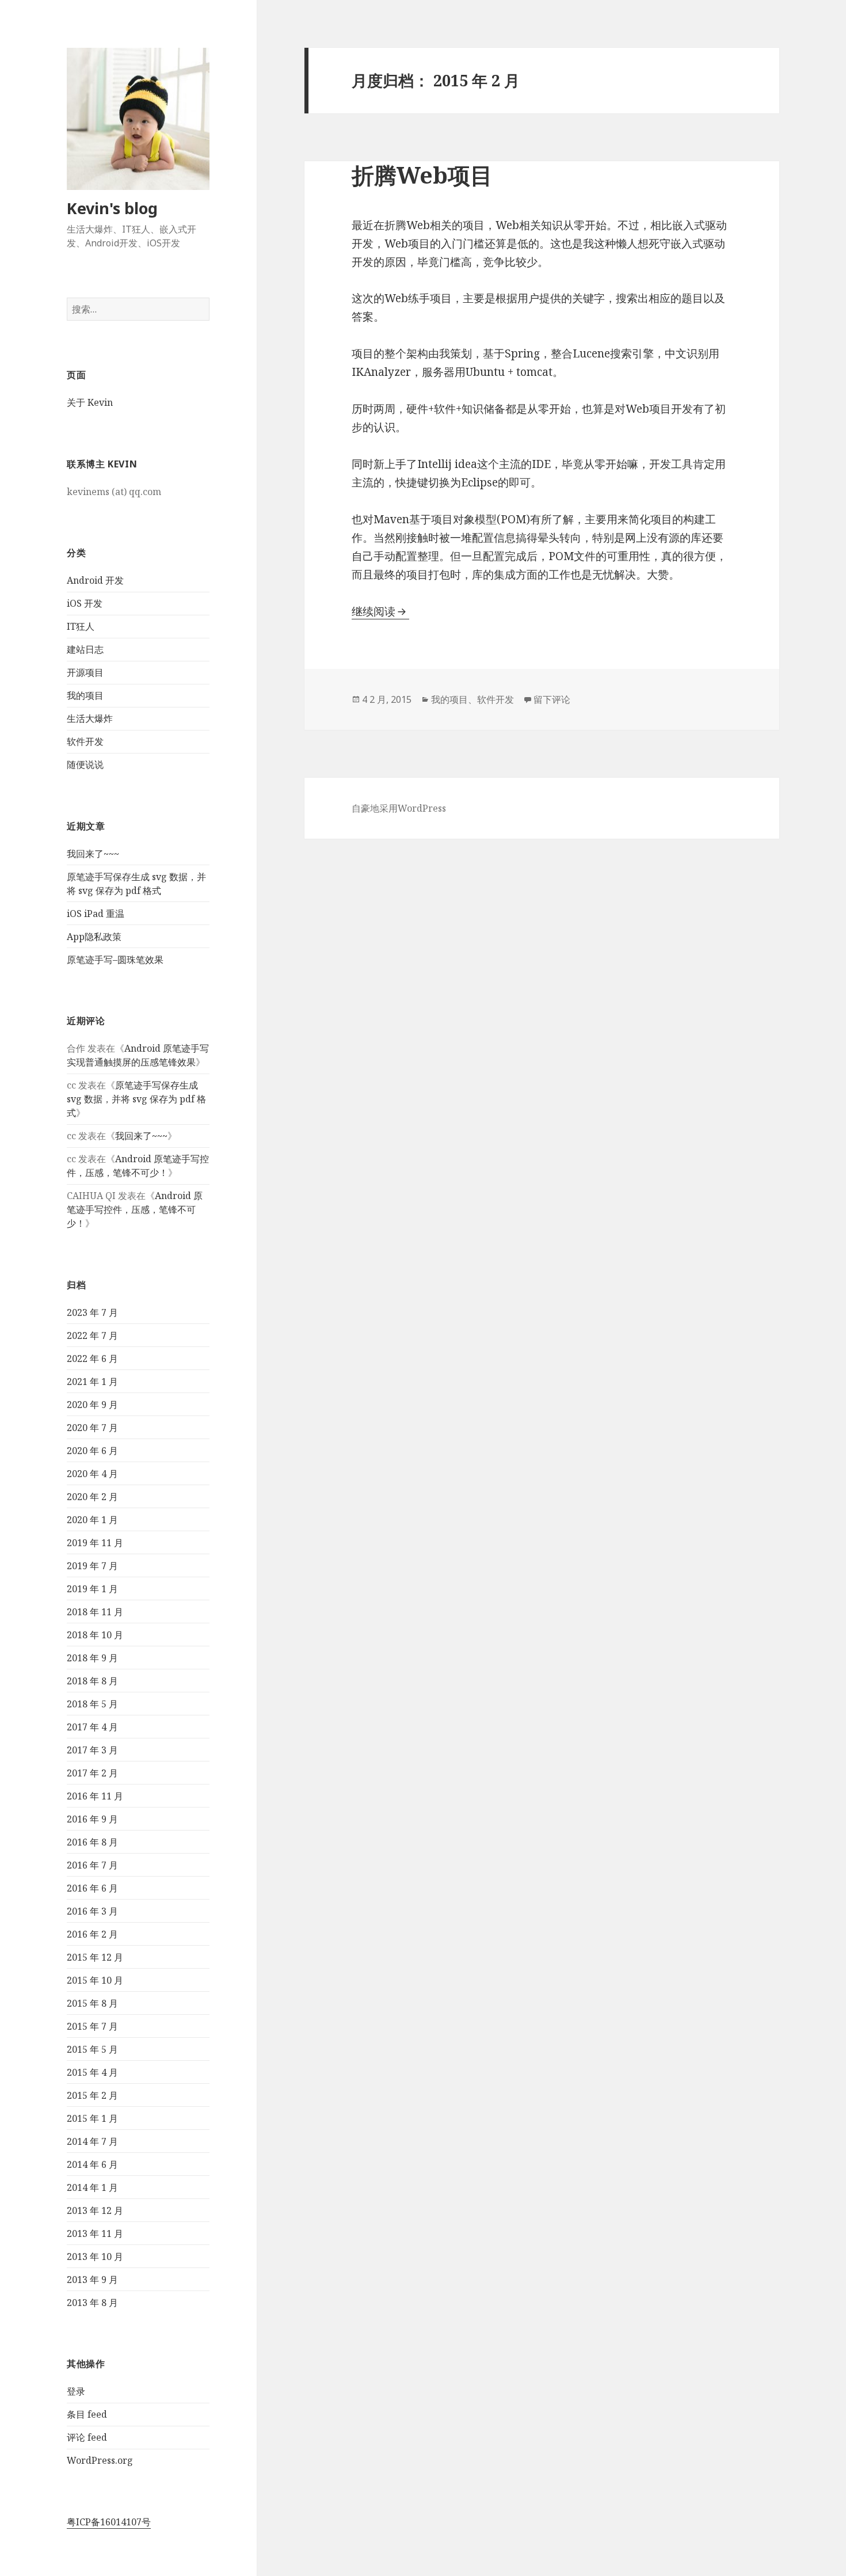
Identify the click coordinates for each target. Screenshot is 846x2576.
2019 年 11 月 (95, 1543)
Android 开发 (95, 580)
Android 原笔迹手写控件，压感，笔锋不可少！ (135, 1209)
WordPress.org (100, 2460)
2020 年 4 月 (92, 1474)
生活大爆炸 (90, 718)
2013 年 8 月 (92, 2303)
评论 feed (87, 2437)
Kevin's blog (112, 208)
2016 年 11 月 (95, 1796)
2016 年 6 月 (92, 1888)
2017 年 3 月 (92, 1750)
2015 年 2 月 (92, 2095)
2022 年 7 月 (92, 1335)
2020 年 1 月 (92, 1520)
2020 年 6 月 (92, 1451)
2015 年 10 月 (95, 1980)
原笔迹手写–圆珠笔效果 (115, 960)
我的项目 (85, 695)
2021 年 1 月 (92, 1382)
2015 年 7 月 (92, 2026)
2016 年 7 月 (92, 1865)
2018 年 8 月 (92, 1681)
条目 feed (87, 2414)
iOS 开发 (85, 603)
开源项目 (85, 672)
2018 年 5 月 (92, 1704)
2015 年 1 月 (92, 2118)
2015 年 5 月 (92, 2049)
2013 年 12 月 (95, 2210)
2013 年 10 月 (95, 2257)
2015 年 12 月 (95, 1957)
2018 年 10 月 (95, 1635)
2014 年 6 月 (92, 2164)
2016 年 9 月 (92, 1819)
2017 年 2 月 (92, 1773)
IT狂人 (81, 626)
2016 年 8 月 (92, 1842)
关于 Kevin (90, 402)
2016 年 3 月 (92, 1911)
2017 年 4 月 (92, 1727)
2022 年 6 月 (92, 1359)
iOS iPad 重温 (96, 914)
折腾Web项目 (422, 175)
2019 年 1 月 (92, 1589)
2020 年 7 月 (92, 1428)
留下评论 (552, 699)
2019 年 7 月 (92, 1566)
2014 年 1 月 (92, 2187)
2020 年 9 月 (92, 1405)
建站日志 (85, 649)
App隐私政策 (94, 937)
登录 (76, 2391)
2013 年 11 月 (95, 2233)
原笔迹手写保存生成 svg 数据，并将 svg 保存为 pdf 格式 (136, 1099)
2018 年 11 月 (95, 1612)
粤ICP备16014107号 (109, 2522)
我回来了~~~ (93, 854)
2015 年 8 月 (92, 2003)
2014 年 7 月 (92, 2141)
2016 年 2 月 (92, 1934)
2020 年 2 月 (92, 1497)
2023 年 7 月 (92, 1312)
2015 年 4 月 (92, 2072)
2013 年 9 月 (92, 2280)
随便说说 (85, 764)
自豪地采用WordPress (399, 808)
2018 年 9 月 (92, 1658)
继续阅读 (380, 611)
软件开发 (85, 741)
